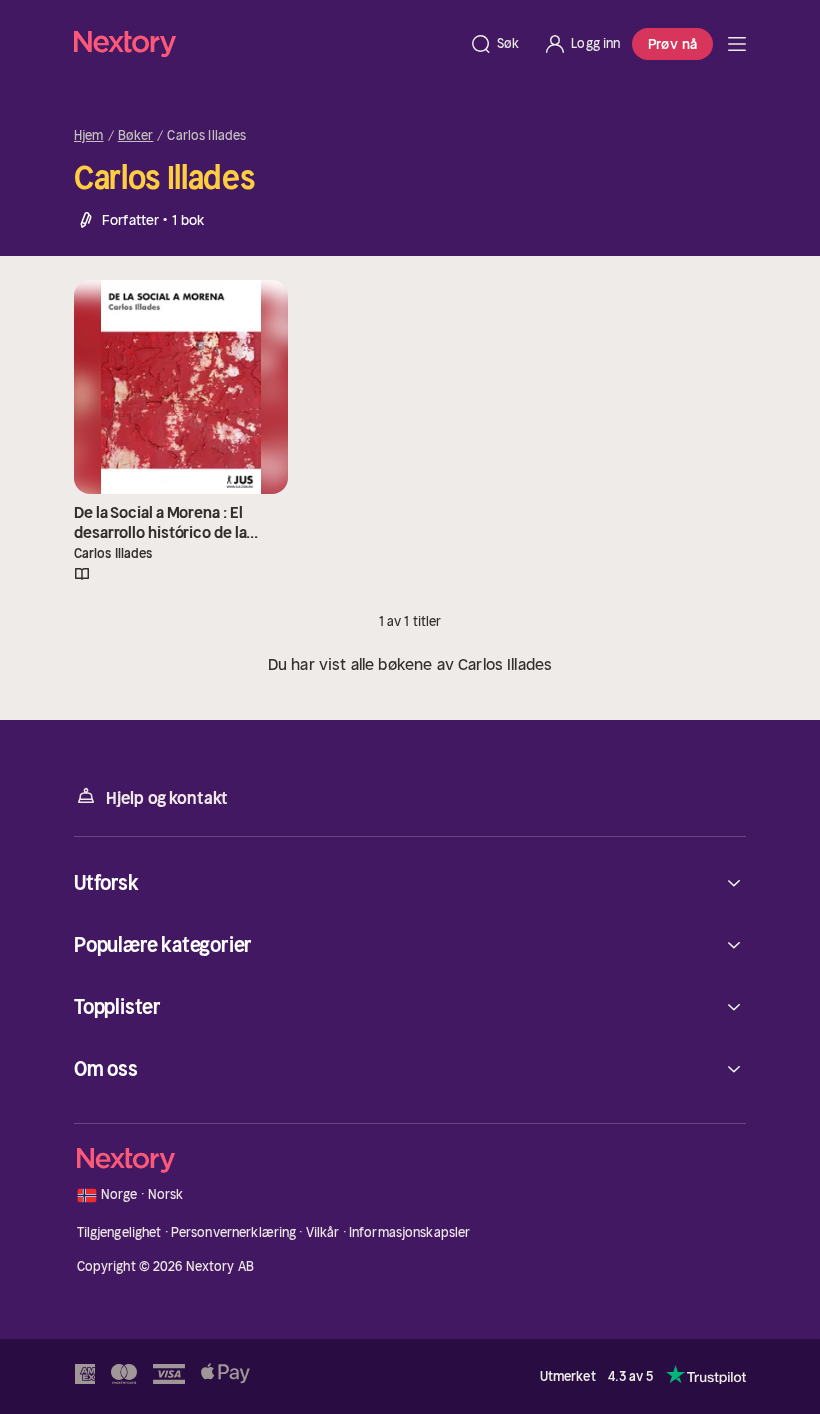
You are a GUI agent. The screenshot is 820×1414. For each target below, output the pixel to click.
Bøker (136, 136)
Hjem (89, 136)
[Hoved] (737, 44)
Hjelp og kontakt (167, 798)
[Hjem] (265, 43)
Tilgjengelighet (119, 1232)
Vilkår (323, 1232)
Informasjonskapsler (409, 1232)
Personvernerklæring (233, 1232)
